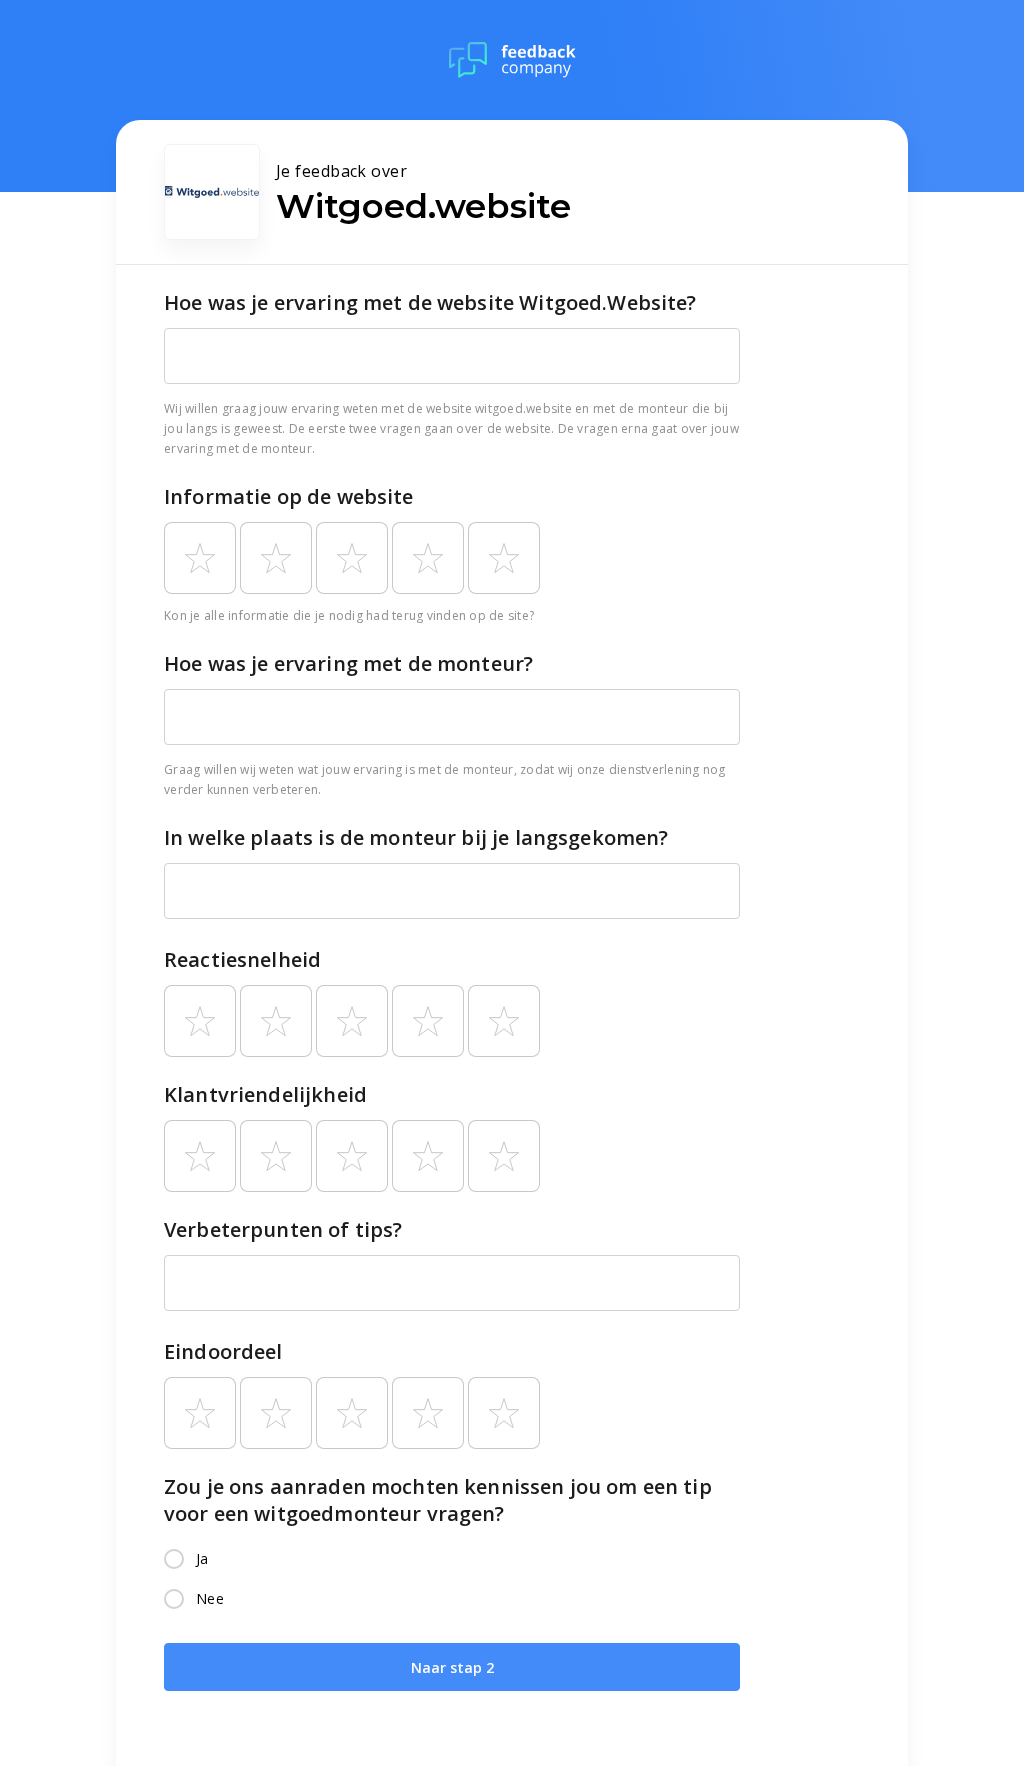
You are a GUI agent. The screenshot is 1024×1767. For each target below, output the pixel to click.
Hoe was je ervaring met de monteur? (348, 663)
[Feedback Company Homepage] (512, 60)
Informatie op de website (289, 496)
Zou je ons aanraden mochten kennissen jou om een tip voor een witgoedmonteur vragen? (438, 1500)
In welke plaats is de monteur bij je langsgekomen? (416, 837)
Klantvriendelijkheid (265, 1094)
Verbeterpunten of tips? (283, 1229)
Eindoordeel (223, 1351)
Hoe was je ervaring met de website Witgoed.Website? (430, 302)
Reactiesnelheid (242, 959)
